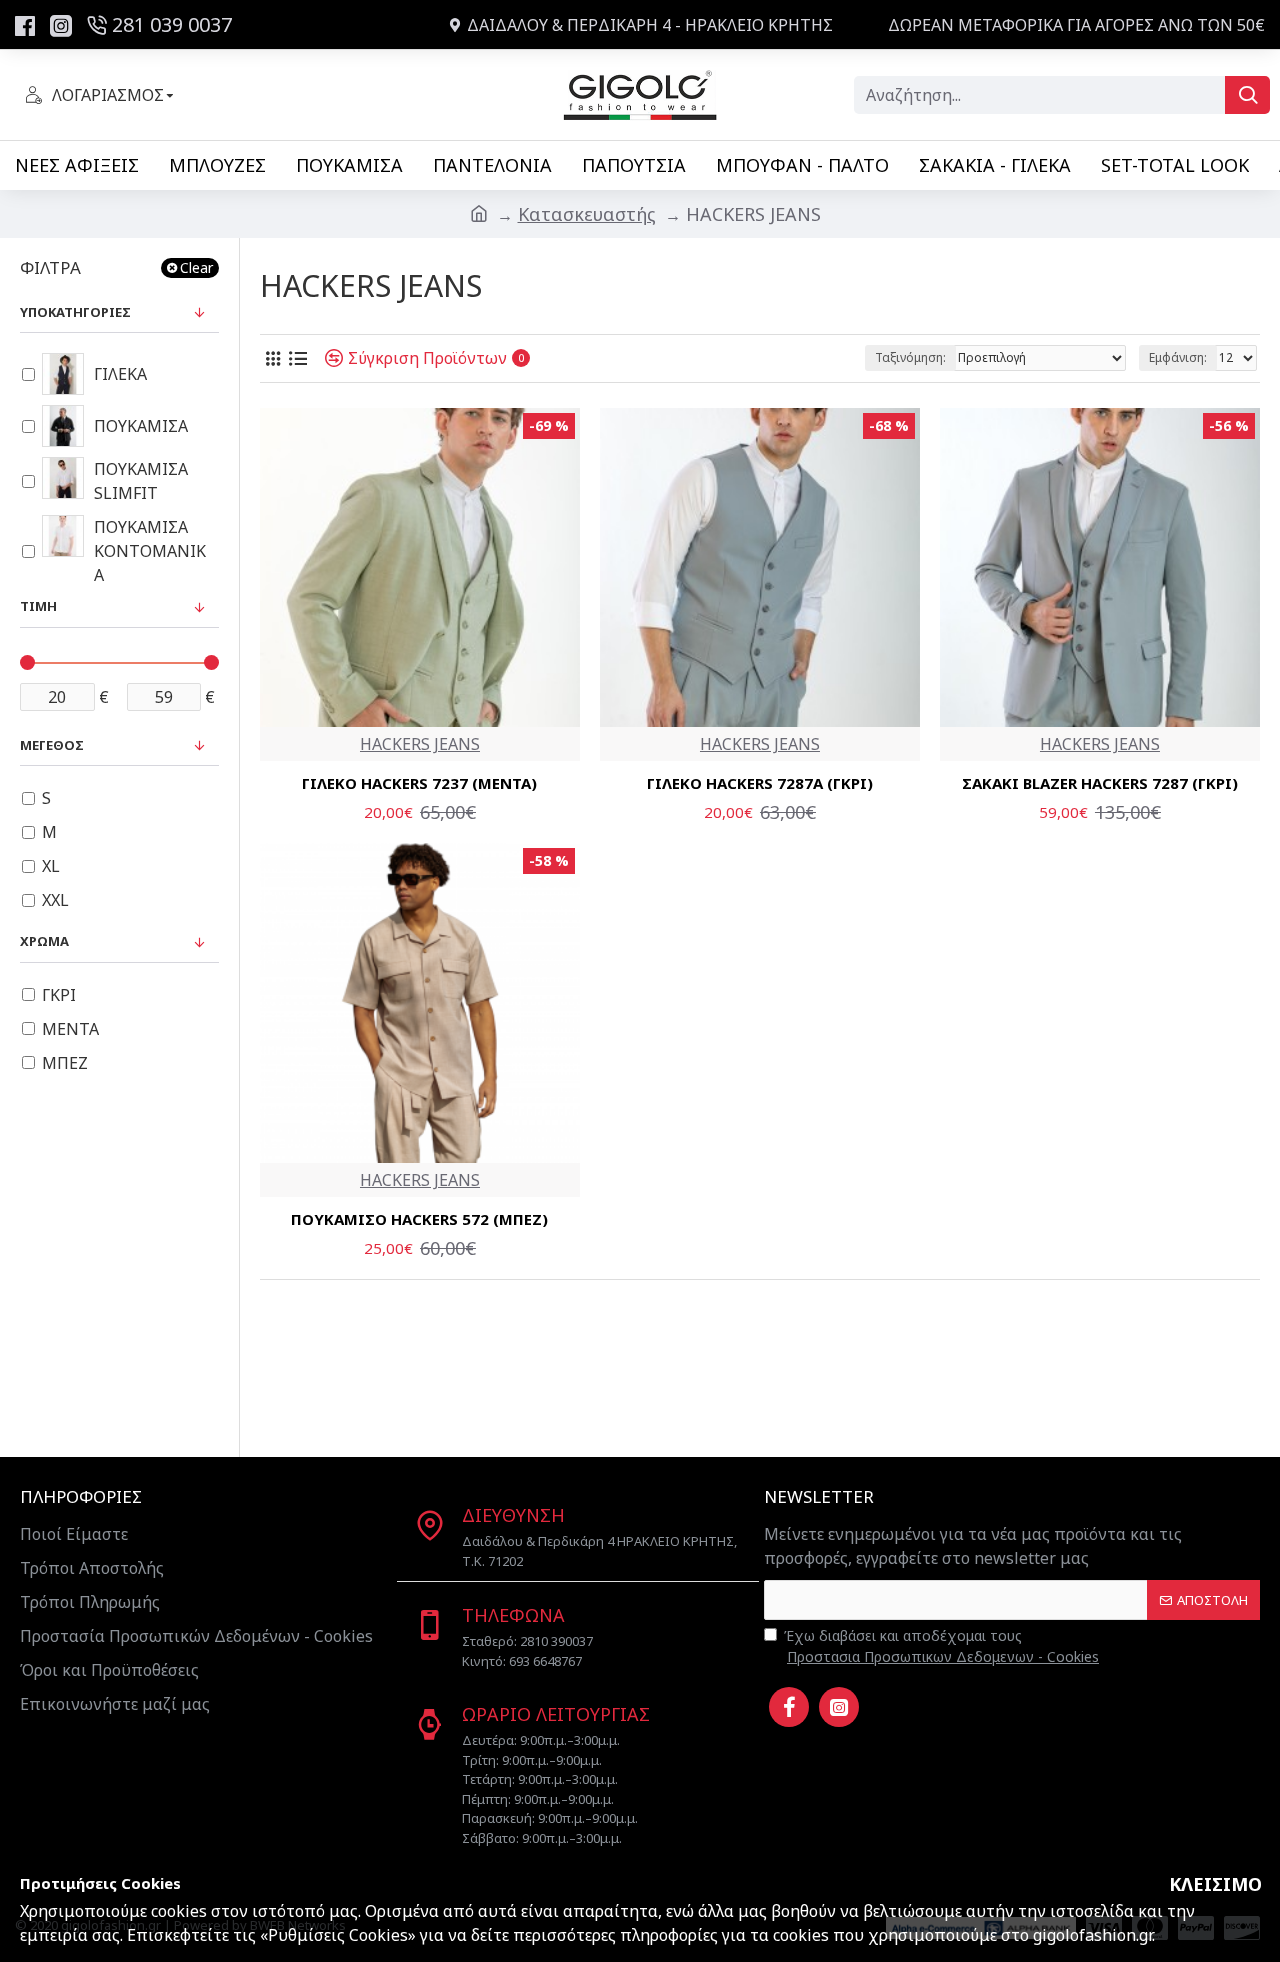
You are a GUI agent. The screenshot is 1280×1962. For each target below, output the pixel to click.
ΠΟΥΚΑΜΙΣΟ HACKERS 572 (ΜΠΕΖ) (419, 1219)
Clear (196, 267)
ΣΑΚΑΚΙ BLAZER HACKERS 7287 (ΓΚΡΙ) (1100, 783)
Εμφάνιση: (1178, 357)
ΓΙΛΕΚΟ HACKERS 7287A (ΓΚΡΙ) (760, 783)
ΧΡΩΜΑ (44, 941)
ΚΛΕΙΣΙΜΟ (1215, 1884)
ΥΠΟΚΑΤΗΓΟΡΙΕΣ (75, 312)
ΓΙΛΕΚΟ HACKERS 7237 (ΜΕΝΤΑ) (419, 783)
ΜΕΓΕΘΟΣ (52, 745)
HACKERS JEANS (420, 744)
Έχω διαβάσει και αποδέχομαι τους (941, 1646)
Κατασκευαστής (587, 214)
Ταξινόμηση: (910, 357)
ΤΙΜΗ (38, 606)
